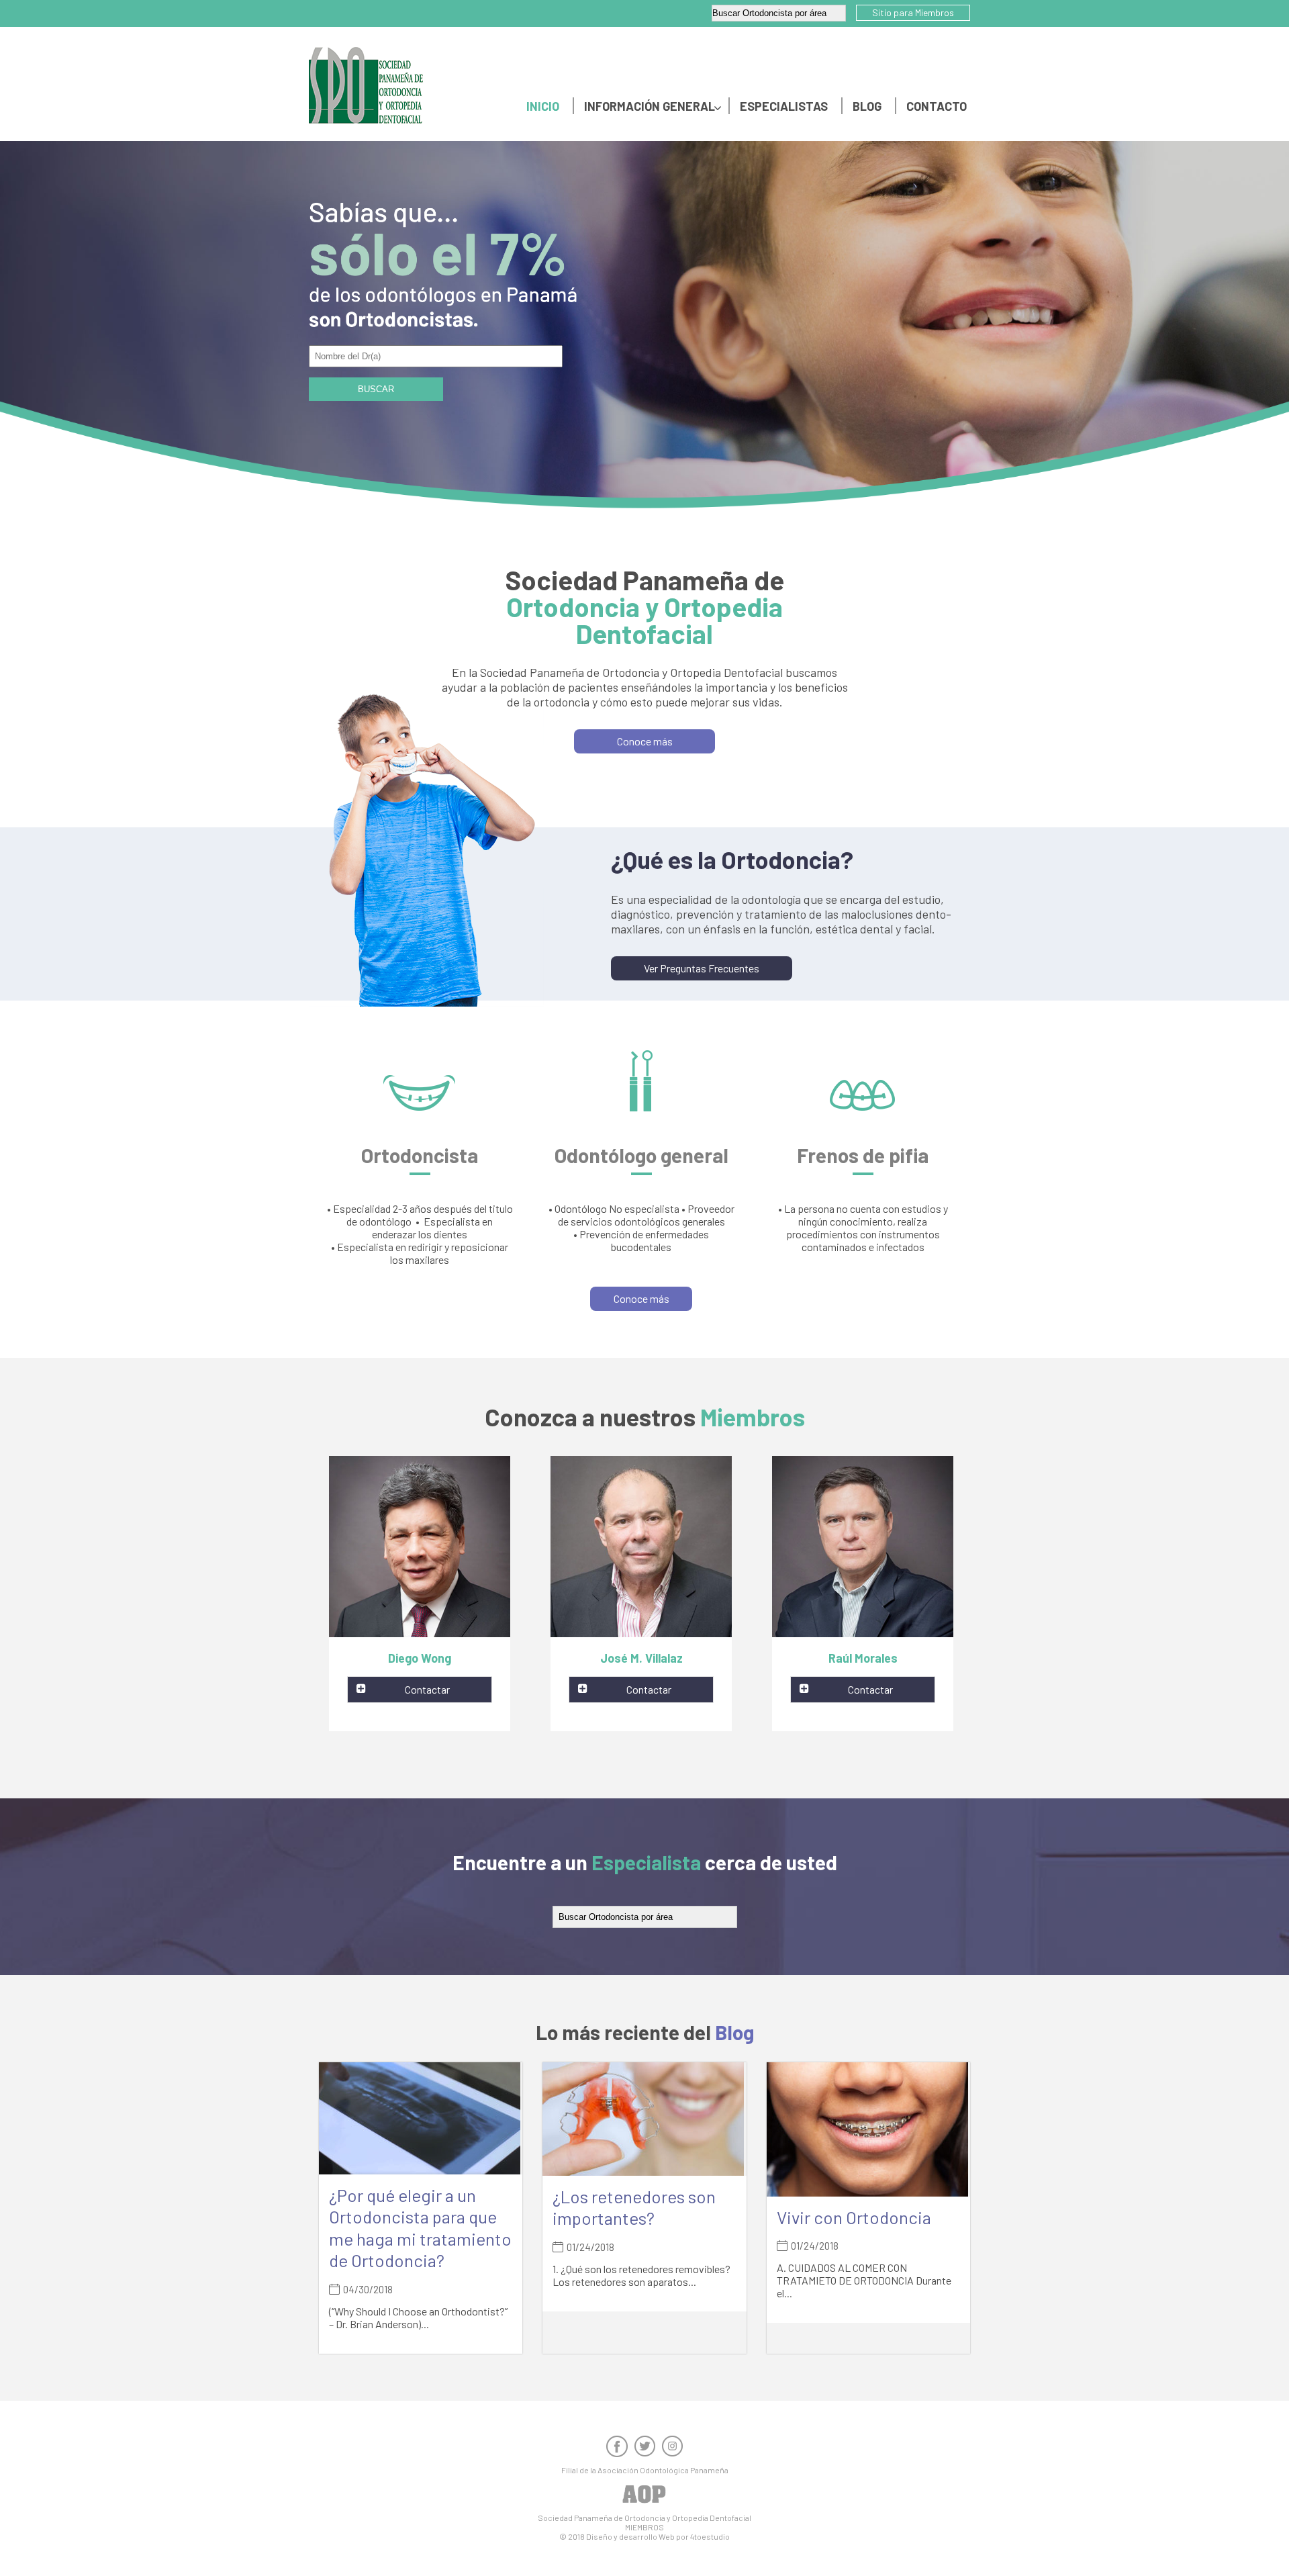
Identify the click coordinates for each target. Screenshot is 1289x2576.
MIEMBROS (644, 2527)
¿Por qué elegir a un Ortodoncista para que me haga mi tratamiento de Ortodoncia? (420, 2228)
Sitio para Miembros (913, 12)
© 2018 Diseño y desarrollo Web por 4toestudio (644, 2536)
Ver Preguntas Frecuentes (702, 968)
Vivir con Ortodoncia (854, 2217)
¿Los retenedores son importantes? (634, 2207)
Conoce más (645, 741)
